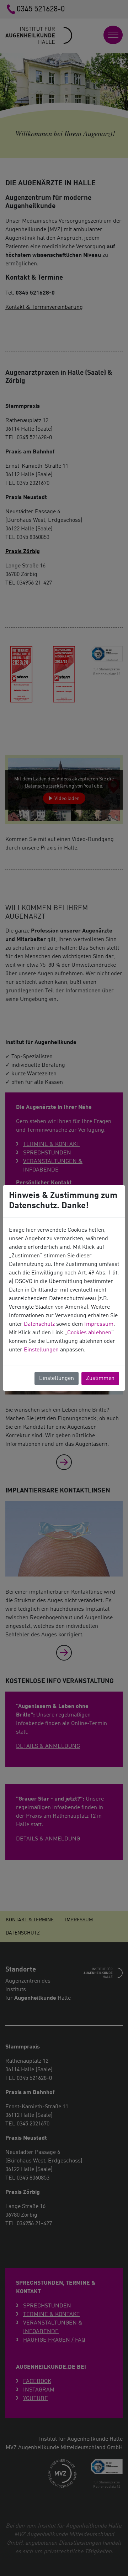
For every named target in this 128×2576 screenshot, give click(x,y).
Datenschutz (39, 1324)
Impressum (99, 1324)
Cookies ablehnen (89, 1333)
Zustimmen (100, 1378)
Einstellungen (41, 1350)
